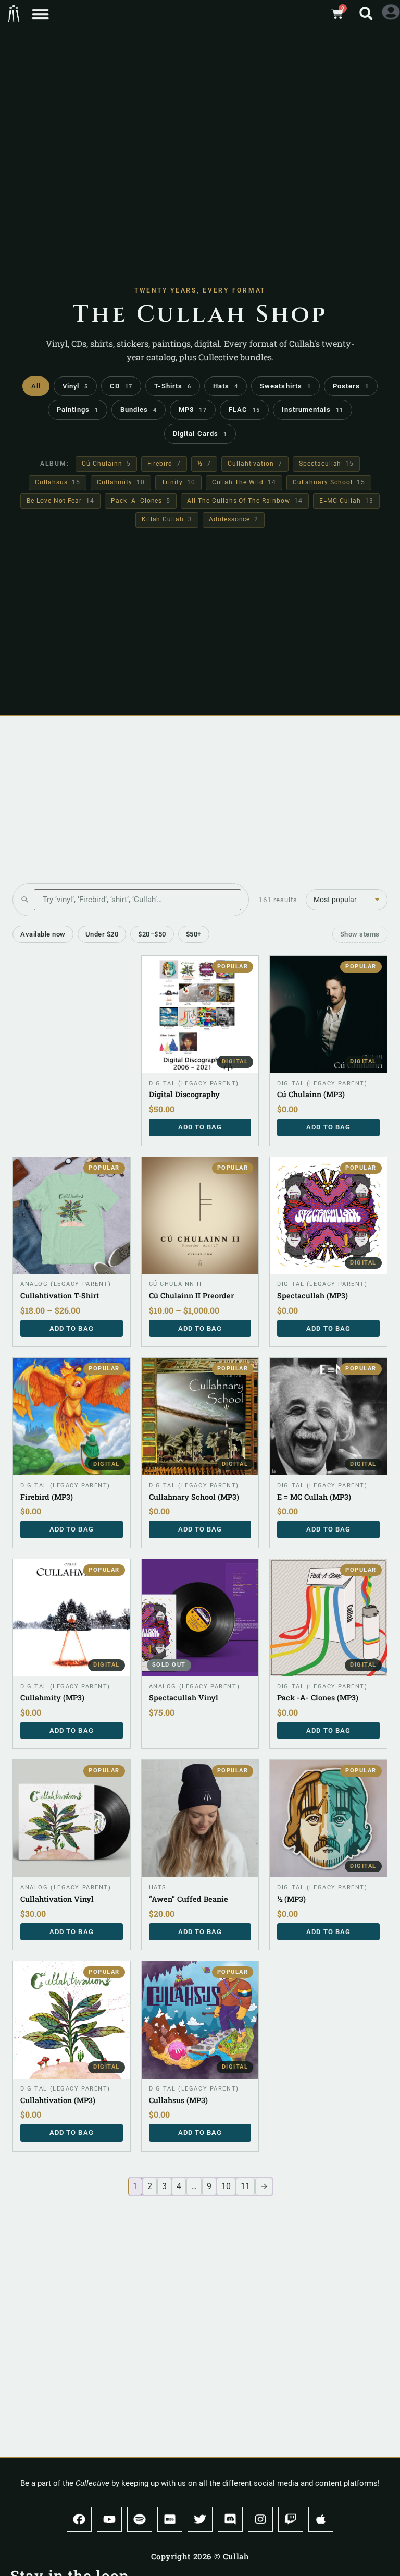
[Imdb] (170, 2519)
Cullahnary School (329, 482)
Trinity (178, 482)
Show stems (360, 934)
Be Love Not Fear (60, 501)
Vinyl (75, 386)
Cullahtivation (255, 464)
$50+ (194, 934)
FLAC (244, 410)
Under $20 (102, 934)
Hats (226, 386)
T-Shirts (173, 386)
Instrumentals (312, 410)
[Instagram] (260, 2519)
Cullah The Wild (244, 482)
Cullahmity (121, 482)
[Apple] (321, 2519)
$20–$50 (152, 934)
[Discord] (230, 2519)
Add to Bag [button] (200, 1127)
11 (245, 2186)
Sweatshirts (285, 386)
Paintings (78, 410)
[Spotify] (140, 2519)
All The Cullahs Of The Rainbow (245, 501)
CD (121, 386)
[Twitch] (291, 2519)
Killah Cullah (167, 519)
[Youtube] (109, 2519)
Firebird (164, 464)
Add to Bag (72, 1328)
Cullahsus (57, 482)
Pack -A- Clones (141, 501)
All (36, 386)
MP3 (192, 410)
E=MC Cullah (346, 501)
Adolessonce (234, 519)
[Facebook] (79, 2519)
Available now (43, 934)
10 (226, 2186)
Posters (351, 386)
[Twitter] (200, 2519)
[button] (40, 14)
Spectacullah (326, 464)
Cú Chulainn (106, 464)
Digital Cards (200, 434)
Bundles (139, 410)
